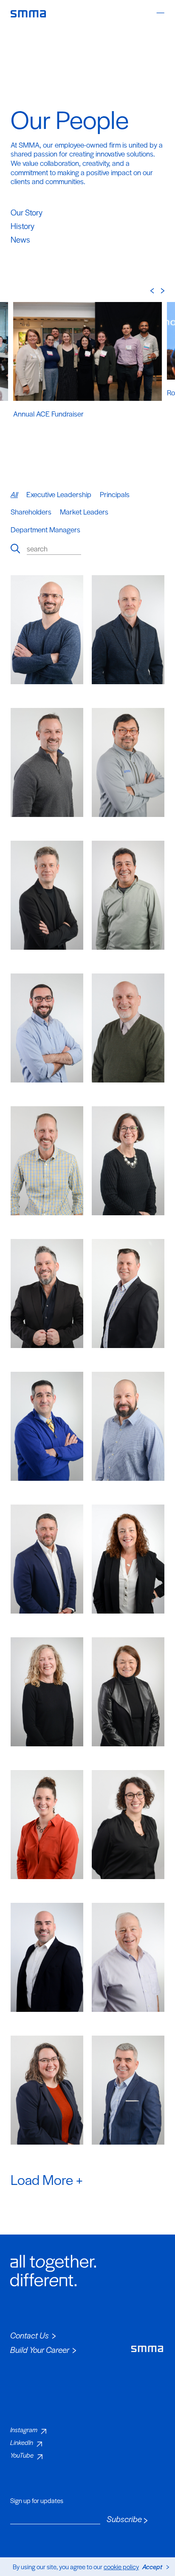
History (23, 226)
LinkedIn (22, 2442)
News (20, 239)
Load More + (47, 2179)
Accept (152, 2566)
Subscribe (124, 2519)
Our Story (27, 212)
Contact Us (30, 2335)
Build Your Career (40, 2350)
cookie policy (121, 2566)
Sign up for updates (37, 2500)
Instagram (24, 2429)
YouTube (22, 2455)
